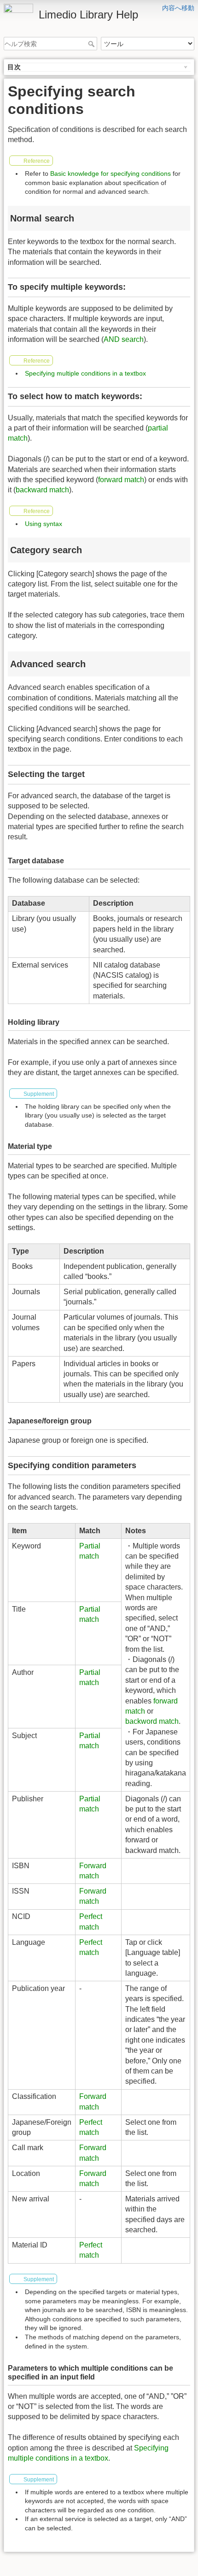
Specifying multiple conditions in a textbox (85, 373)
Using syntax (44, 524)
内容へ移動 (178, 8)
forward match (121, 480)
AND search (124, 339)
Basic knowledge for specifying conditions (111, 173)
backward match (42, 490)
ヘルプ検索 (92, 44)
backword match (152, 1721)
